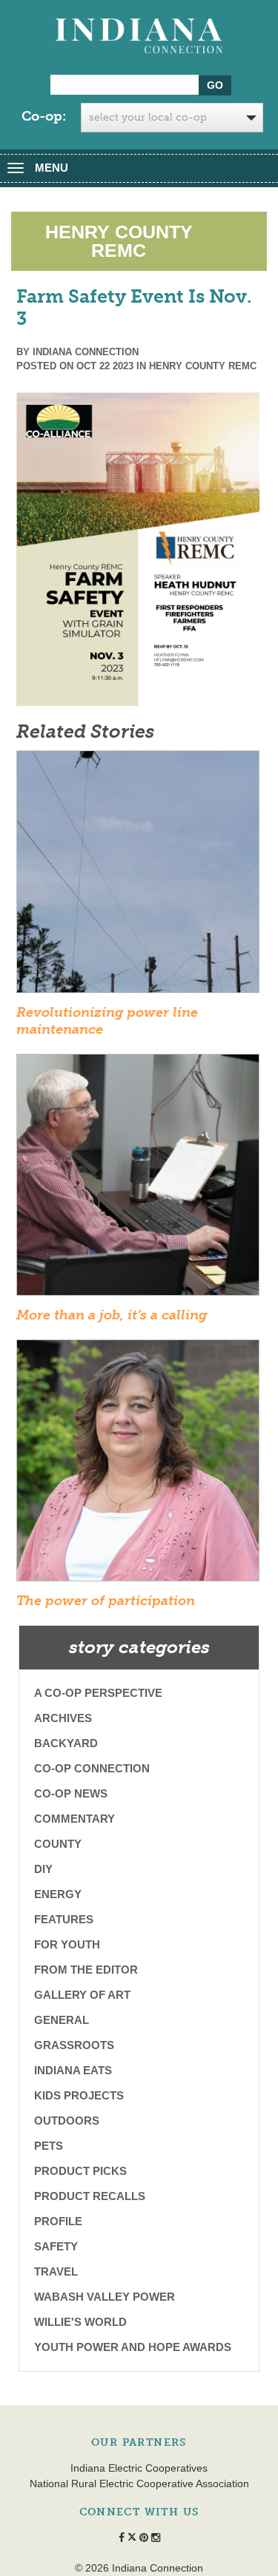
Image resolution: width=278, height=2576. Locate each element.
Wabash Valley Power (105, 2297)
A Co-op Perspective (98, 1693)
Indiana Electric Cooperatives (139, 2468)
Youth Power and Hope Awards (133, 2347)
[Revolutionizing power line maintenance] (138, 876)
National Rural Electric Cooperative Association (139, 2483)
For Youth (67, 1944)
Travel (56, 2271)
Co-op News (71, 1793)
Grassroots (74, 2045)
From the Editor (86, 1970)
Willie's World (80, 2322)
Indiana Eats (73, 2070)
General (62, 2020)
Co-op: (44, 116)
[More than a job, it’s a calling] (138, 1180)
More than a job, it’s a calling (112, 1315)
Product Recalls (90, 2196)
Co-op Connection (92, 1768)
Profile (58, 2221)
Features (64, 1919)
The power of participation (106, 1601)
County (58, 1844)
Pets (49, 2146)
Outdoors (67, 2121)
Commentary (75, 1819)
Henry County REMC (203, 366)
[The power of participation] (138, 1465)
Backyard (66, 1743)
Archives (63, 1718)
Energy (58, 1894)
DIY (43, 1869)
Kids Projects (79, 2095)
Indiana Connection (86, 352)
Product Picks (80, 2171)
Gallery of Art (82, 1995)
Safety (56, 2246)
